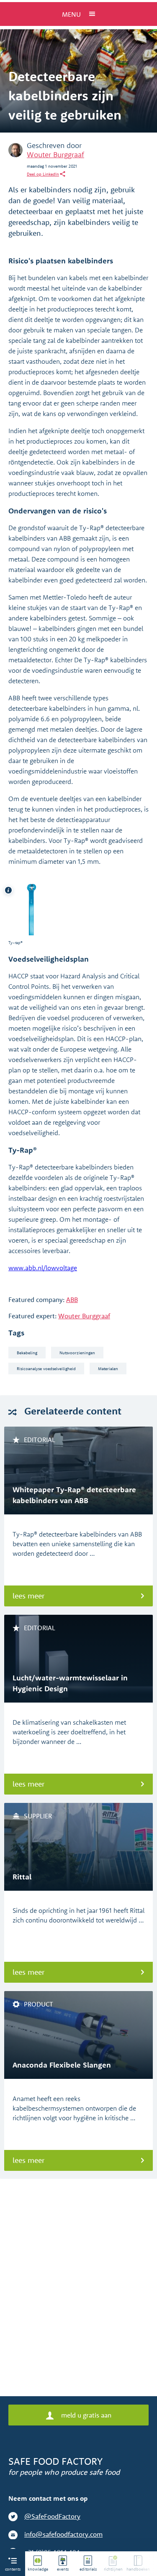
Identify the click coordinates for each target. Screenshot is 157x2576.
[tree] (91, 2564)
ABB (72, 1299)
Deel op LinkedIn (43, 174)
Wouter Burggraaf (55, 154)
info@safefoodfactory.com (63, 2534)
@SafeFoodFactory (52, 2516)
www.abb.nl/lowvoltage (43, 1268)
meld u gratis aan (85, 2415)
